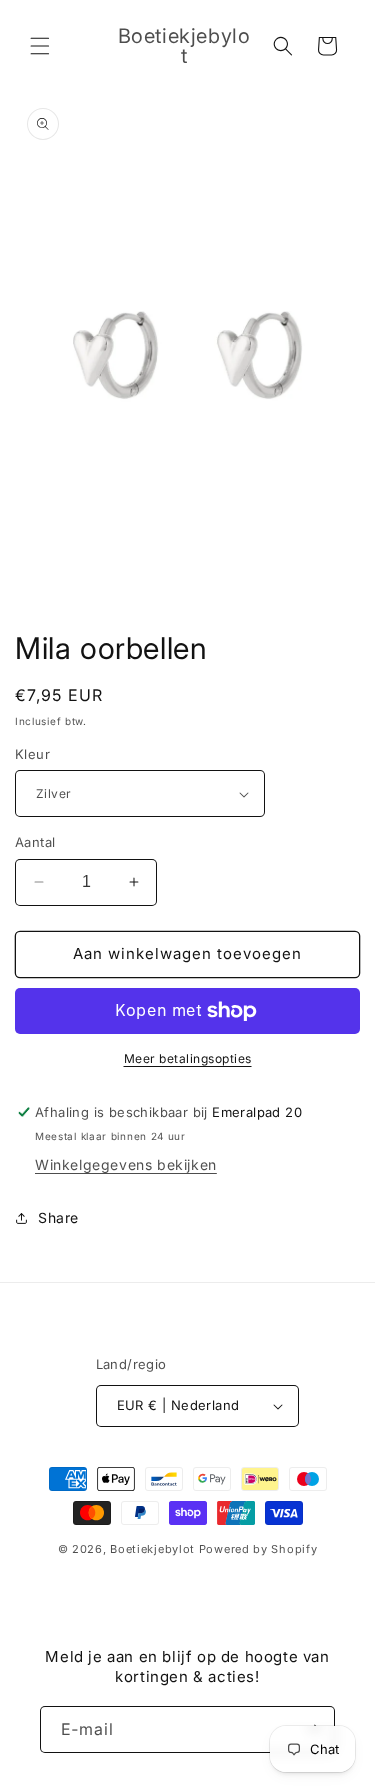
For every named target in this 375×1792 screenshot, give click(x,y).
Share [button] (58, 1217)
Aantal (35, 842)
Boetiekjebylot (154, 1549)
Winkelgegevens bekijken (126, 1164)
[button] (40, 46)
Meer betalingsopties (188, 1058)
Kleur (32, 754)
